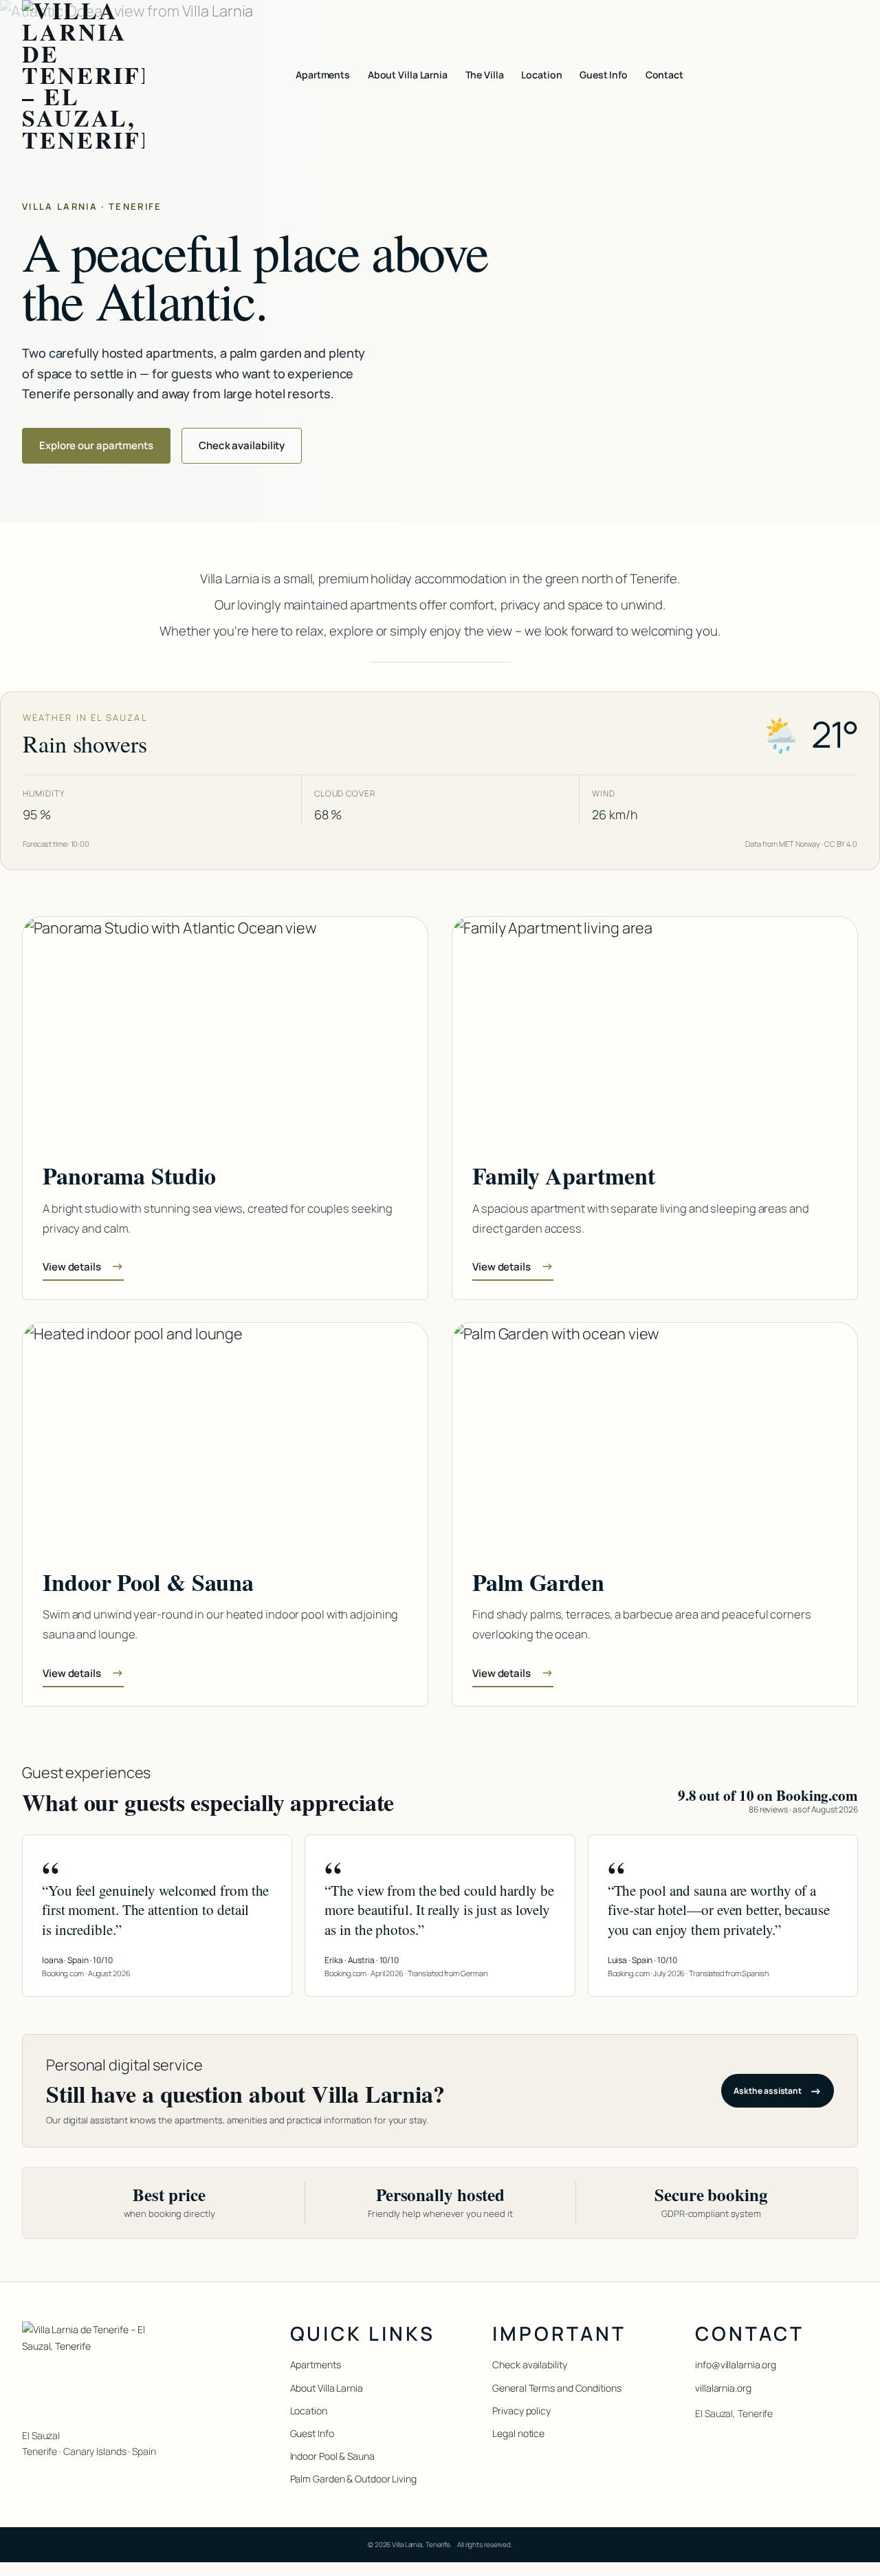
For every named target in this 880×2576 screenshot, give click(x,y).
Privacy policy (521, 2411)
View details (83, 1266)
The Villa (485, 75)
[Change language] (846, 75)
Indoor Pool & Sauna (332, 2456)
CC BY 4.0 (841, 844)
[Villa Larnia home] (83, 75)
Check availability (242, 445)
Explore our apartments (96, 445)
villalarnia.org (723, 2388)
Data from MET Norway (783, 844)
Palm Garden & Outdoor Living (353, 2479)
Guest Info (604, 75)
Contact (664, 75)
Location (541, 75)
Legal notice (518, 2433)
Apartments (323, 75)
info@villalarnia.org (736, 2364)
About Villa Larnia (408, 75)
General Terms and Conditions (557, 2388)
